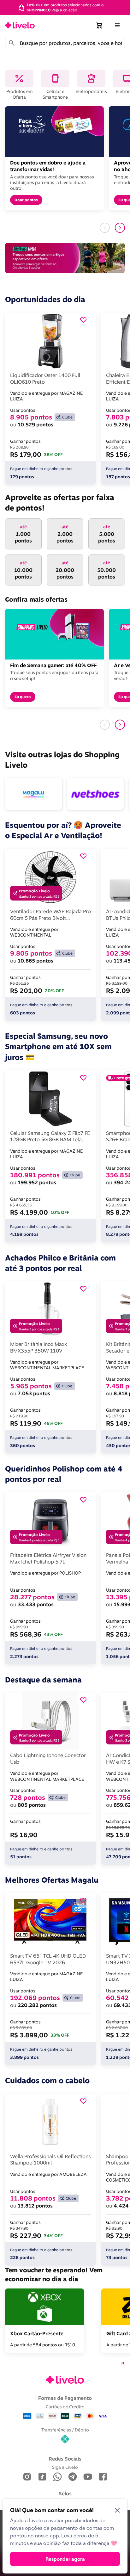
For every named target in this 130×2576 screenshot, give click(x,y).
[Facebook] (103, 2477)
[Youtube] (88, 2477)
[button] (100, 25)
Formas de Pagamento (65, 2398)
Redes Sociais (65, 2459)
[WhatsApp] (57, 2477)
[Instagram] (27, 2477)
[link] (20, 25)
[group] (65, 7)
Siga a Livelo (65, 2467)
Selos (65, 2493)
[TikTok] (42, 2477)
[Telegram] (73, 2477)
